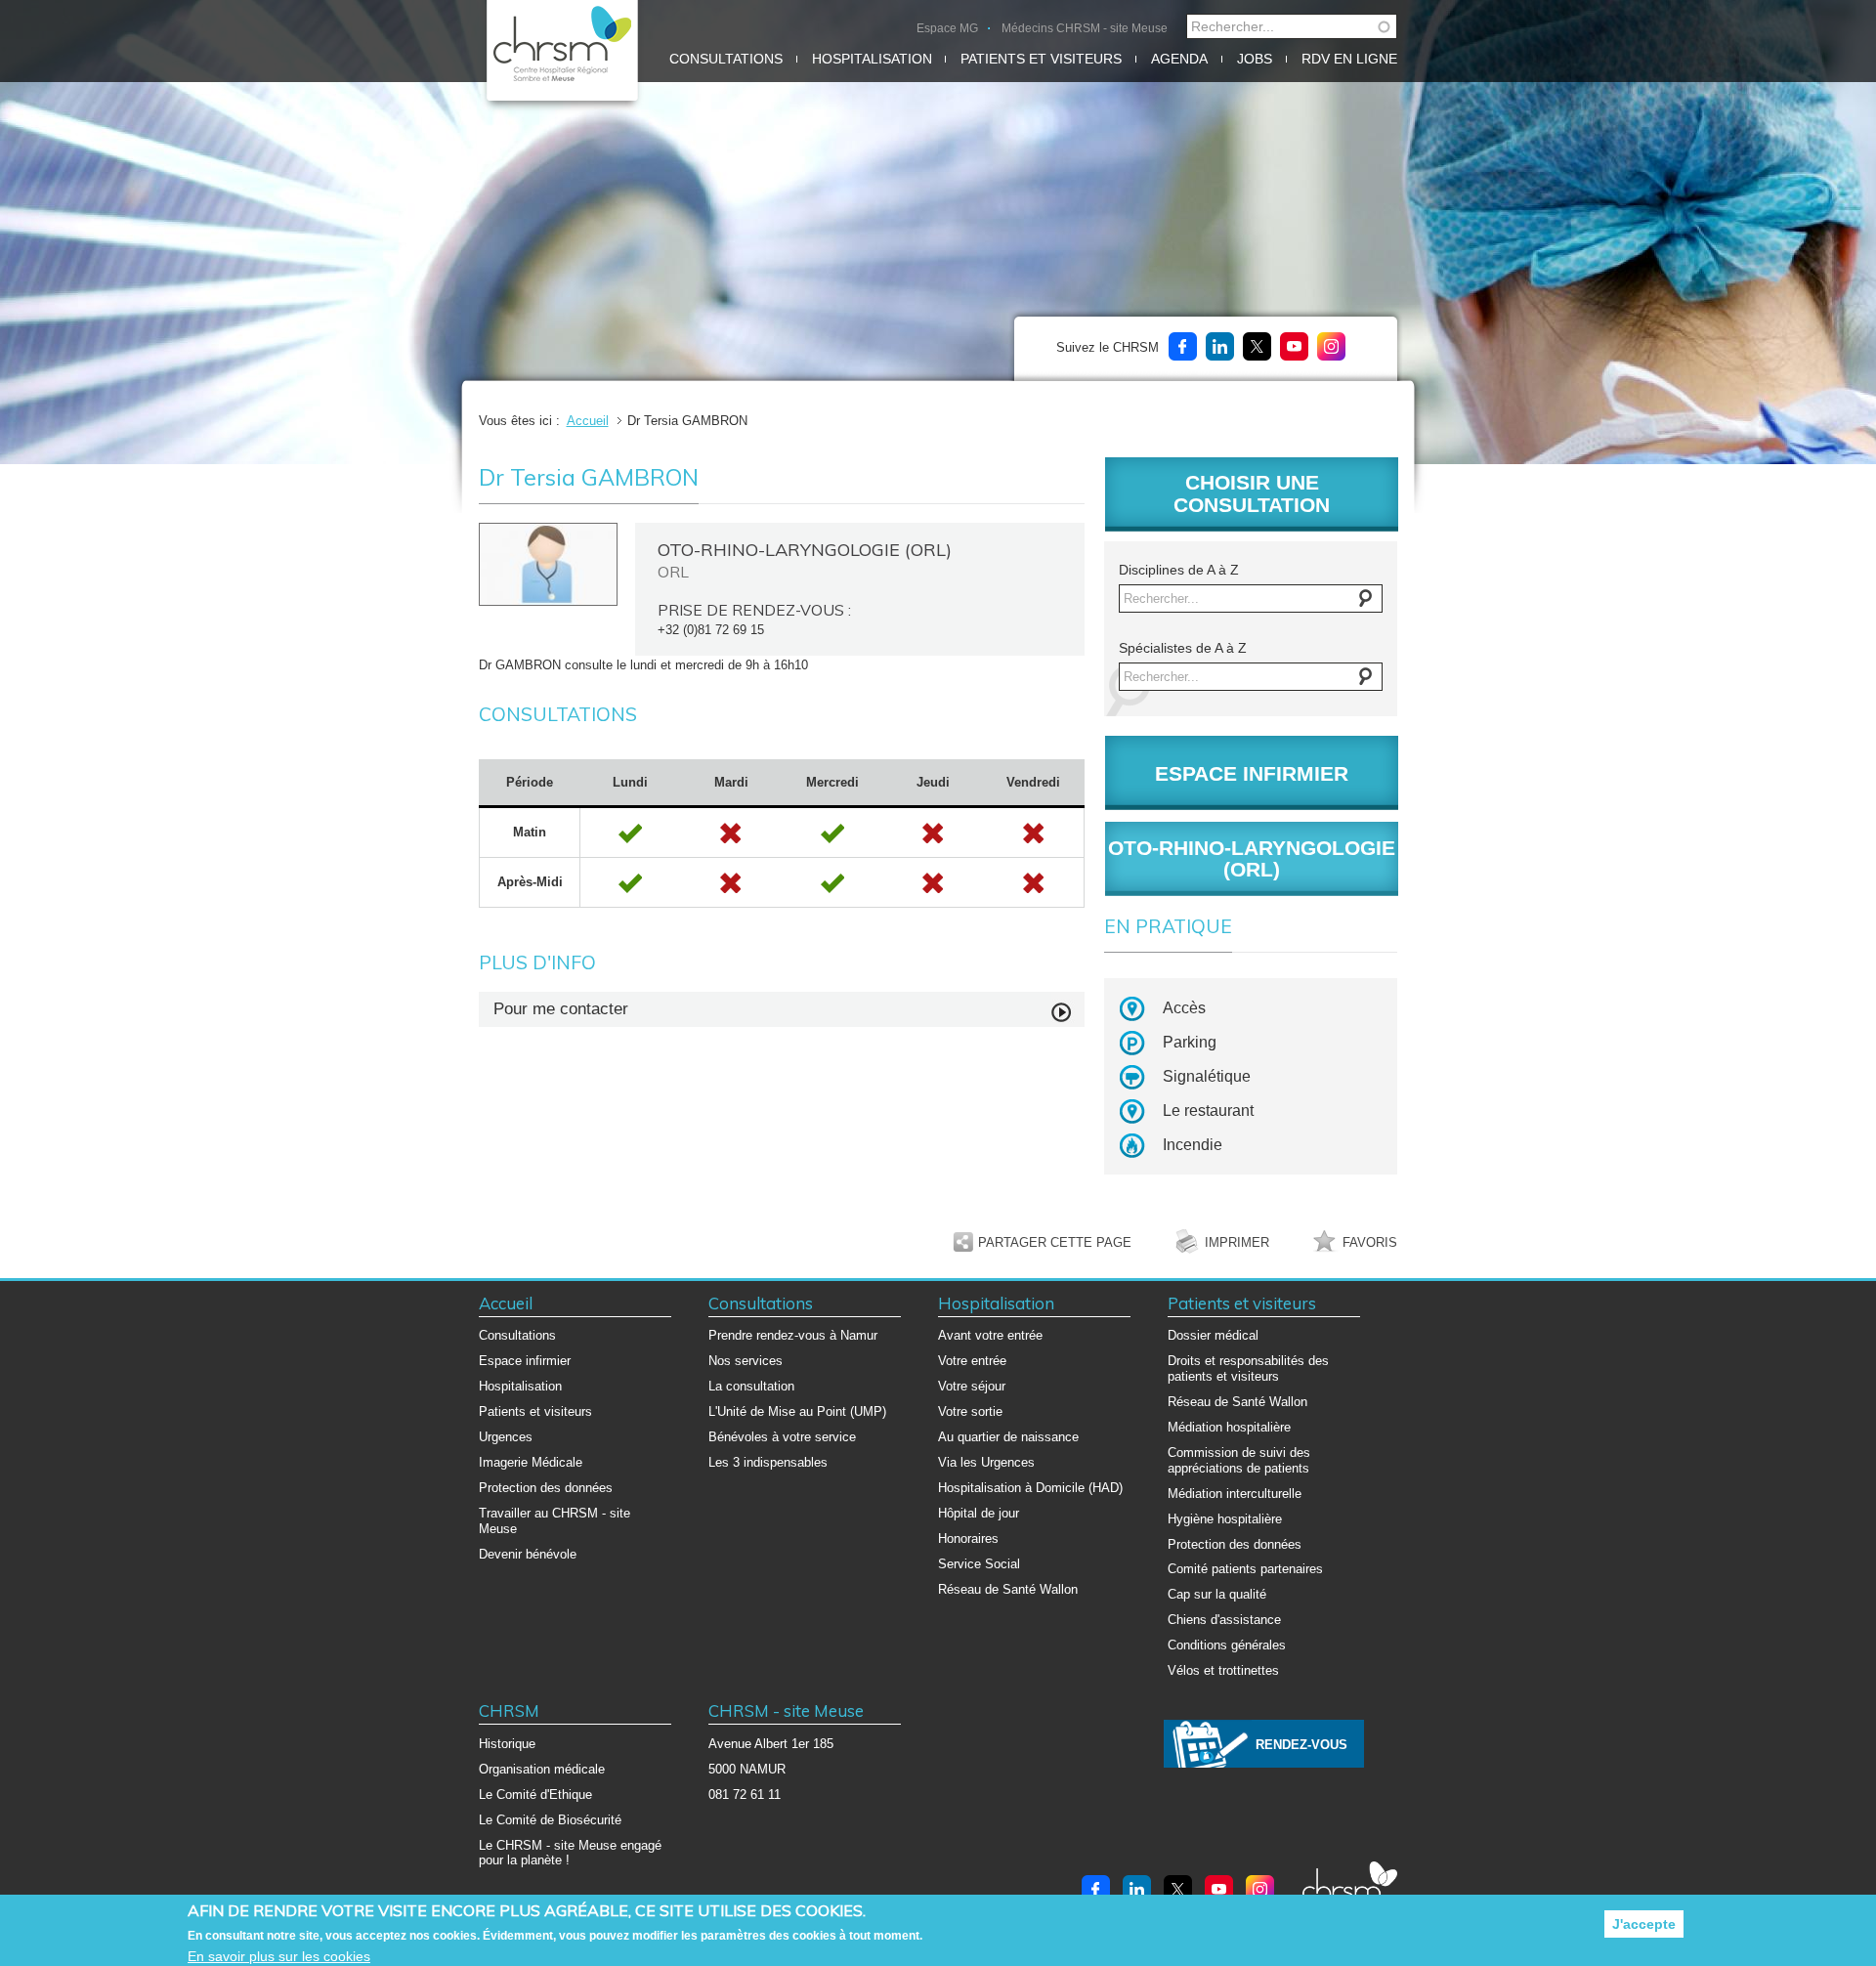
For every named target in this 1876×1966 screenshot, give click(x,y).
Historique (507, 1744)
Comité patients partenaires (1245, 1569)
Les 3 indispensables (768, 1462)
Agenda (1179, 59)
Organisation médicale (542, 1769)
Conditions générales (1227, 1645)
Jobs (1255, 59)
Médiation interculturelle (1235, 1494)
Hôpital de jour (979, 1513)
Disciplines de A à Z (1179, 570)
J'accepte (1644, 1924)
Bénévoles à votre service (782, 1437)
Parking (1190, 1042)
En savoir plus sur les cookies (279, 1956)
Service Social (979, 1564)
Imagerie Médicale (531, 1462)
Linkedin (1220, 346)
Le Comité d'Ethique (535, 1795)
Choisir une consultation (1252, 493)
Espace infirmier (525, 1361)
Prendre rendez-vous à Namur (793, 1335)
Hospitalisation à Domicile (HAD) (1030, 1488)
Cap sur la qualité (1217, 1594)
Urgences (506, 1437)
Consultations (726, 59)
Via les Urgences (986, 1462)
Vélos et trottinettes (1223, 1670)
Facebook (1183, 346)
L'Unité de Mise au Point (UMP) (797, 1411)
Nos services (746, 1361)
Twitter (1257, 346)
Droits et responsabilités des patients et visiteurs (1248, 1368)
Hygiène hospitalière (1225, 1519)
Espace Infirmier (1252, 773)
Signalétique (1207, 1076)
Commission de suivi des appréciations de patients (1239, 1460)
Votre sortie (970, 1411)
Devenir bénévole (528, 1554)
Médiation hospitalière (1229, 1427)
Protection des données (546, 1488)
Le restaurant (1208, 1111)
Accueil (588, 421)
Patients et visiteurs (1041, 59)
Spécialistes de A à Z (1183, 648)
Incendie (1193, 1145)
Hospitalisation (872, 59)
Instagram (1331, 346)
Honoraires (968, 1539)
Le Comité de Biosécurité (550, 1820)
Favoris (1370, 1242)
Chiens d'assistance (1224, 1620)
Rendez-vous (1301, 1745)
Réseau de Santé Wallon (1008, 1589)
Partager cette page (1055, 1242)
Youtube (1294, 346)
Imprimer (1237, 1242)
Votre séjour (972, 1386)
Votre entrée (972, 1361)
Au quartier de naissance (1008, 1437)
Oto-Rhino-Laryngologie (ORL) (1252, 859)
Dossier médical (1213, 1335)
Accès (1184, 1008)
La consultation (751, 1386)
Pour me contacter (561, 1009)
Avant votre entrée (990, 1335)
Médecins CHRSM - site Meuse (1085, 28)
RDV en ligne (1349, 59)
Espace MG (947, 28)
